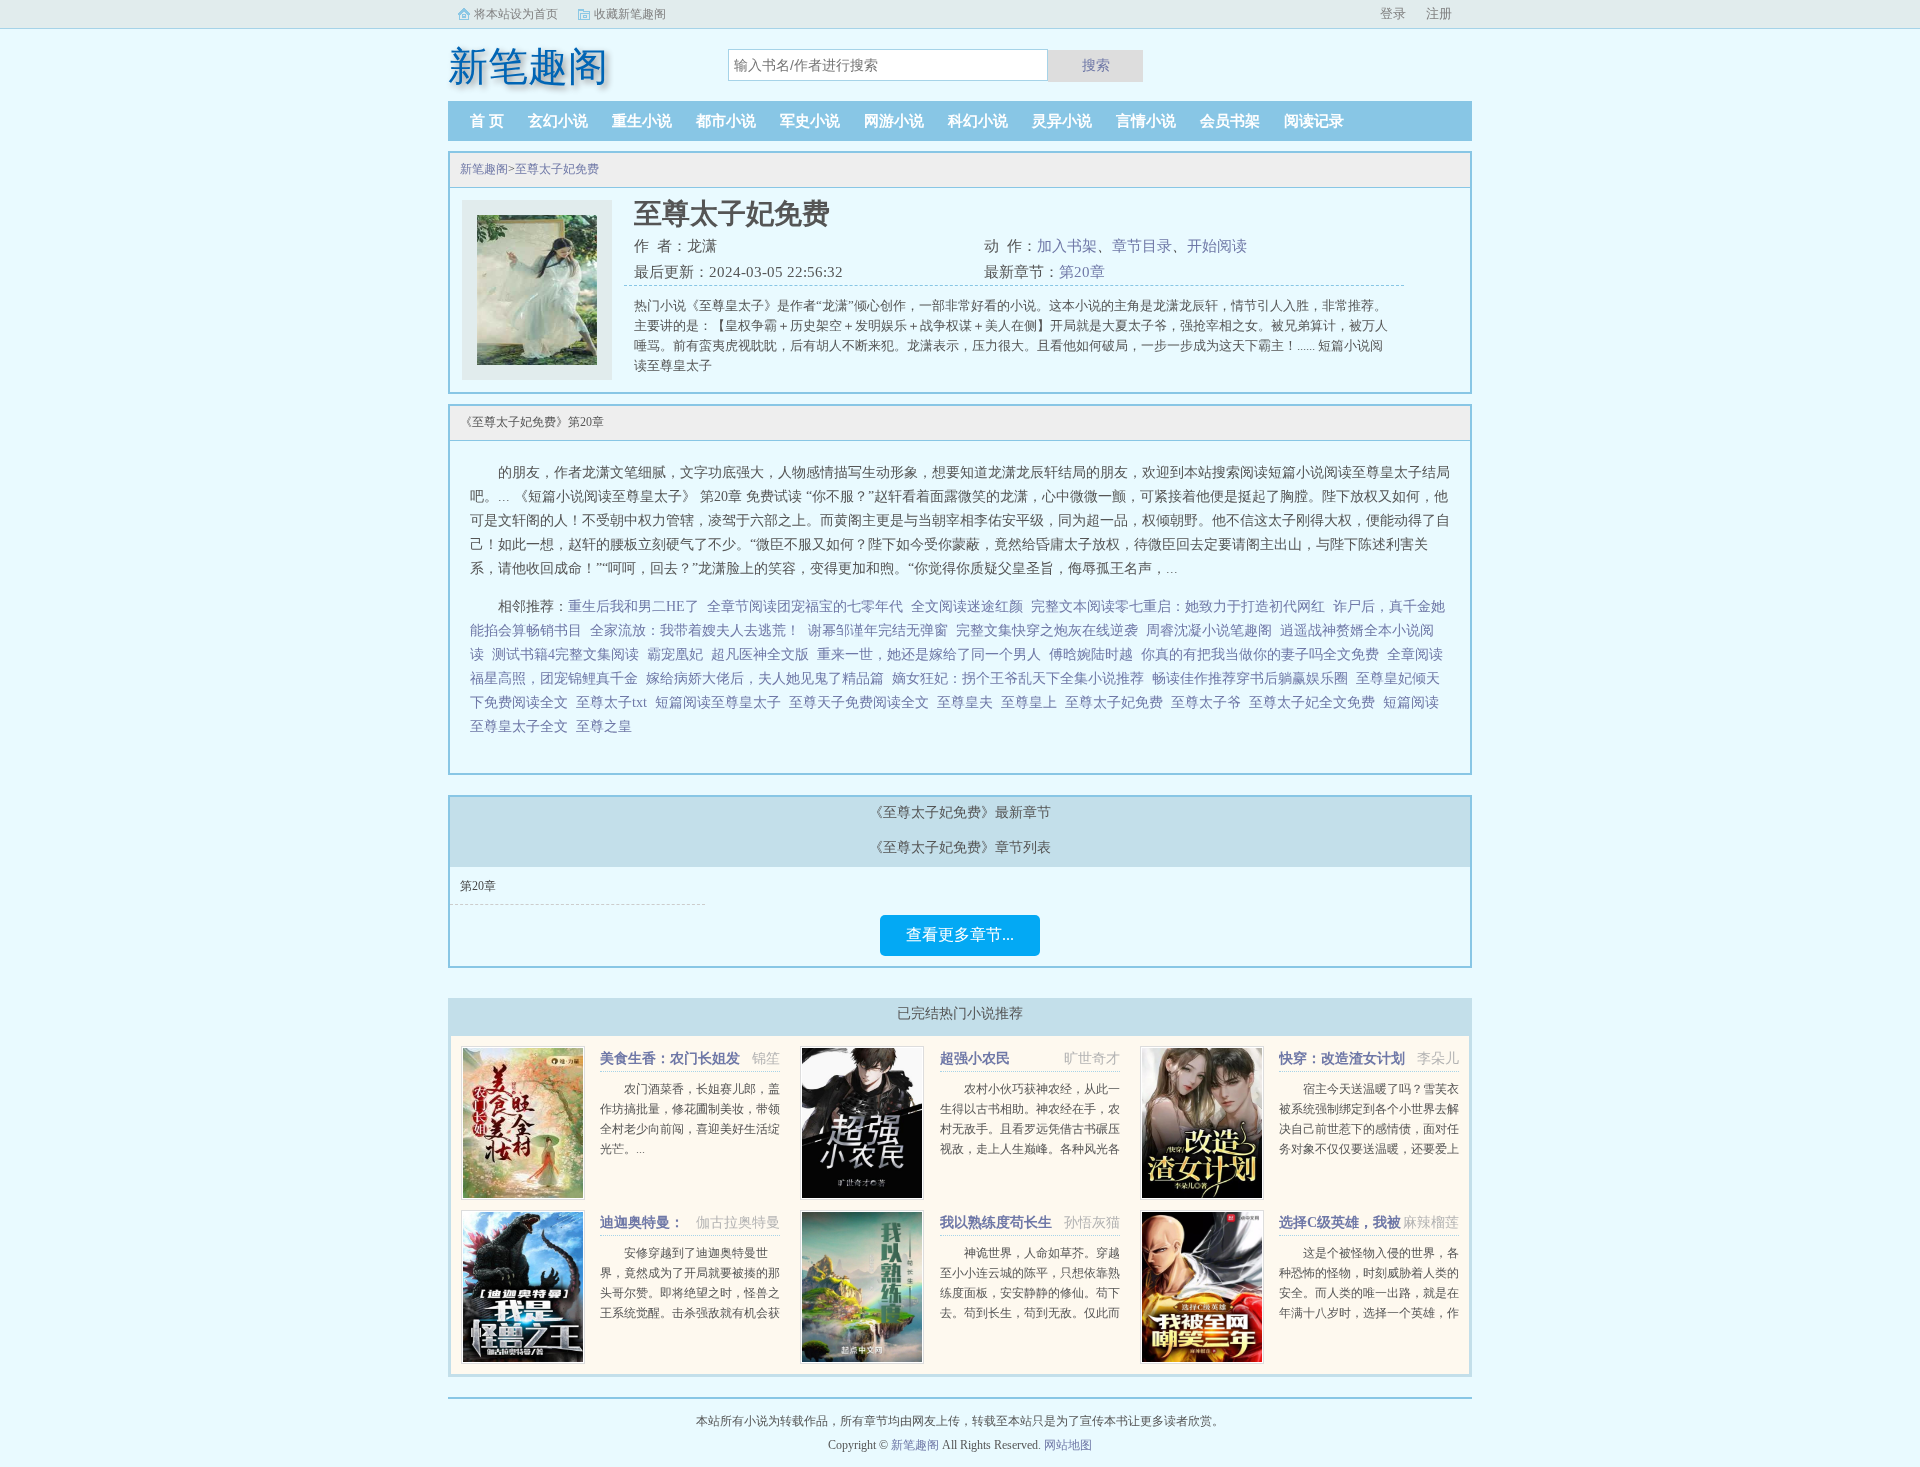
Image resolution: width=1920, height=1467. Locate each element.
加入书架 (1067, 246)
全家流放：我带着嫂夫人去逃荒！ (695, 630)
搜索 (1096, 65)
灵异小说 (1062, 121)
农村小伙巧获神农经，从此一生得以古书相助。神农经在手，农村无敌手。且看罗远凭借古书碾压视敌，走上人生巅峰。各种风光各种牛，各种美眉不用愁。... (1030, 1129)
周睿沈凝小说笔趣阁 (1209, 630)
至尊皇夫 (969, 702)
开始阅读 (1217, 246)
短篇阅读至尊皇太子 (722, 702)
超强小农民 (975, 1058)
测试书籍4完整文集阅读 (565, 654)
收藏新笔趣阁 (630, 14)
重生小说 (642, 121)
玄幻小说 (558, 121)
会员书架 (1230, 121)
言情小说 (1146, 121)
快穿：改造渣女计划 (1342, 1058)
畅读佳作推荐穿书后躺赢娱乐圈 (1250, 678)
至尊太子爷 (1210, 702)
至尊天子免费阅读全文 (863, 702)
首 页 (487, 121)
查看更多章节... (960, 934)
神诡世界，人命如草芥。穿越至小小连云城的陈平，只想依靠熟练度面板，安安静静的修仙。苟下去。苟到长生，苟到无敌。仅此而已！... (1030, 1293)
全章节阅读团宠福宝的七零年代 (805, 606)
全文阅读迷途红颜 (967, 606)
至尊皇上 (1033, 702)
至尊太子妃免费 (557, 169)
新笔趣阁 (484, 169)
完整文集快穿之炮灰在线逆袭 (1047, 630)
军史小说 (810, 121)
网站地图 (1068, 1445)
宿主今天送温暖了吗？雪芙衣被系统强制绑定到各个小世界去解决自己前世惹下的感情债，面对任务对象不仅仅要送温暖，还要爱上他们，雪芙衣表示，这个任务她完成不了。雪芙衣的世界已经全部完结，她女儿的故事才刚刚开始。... (1369, 1149)
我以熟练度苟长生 (996, 1222)
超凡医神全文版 (760, 654)
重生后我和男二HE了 (633, 606)
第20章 (1082, 272)
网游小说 (894, 121)
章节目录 (1142, 246)
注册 (1439, 13)
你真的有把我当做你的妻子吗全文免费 (1260, 654)
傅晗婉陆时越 (1091, 654)
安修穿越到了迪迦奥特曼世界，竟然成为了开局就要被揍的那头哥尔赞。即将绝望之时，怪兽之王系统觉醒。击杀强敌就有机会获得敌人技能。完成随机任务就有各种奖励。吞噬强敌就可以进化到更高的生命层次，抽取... (690, 1313)
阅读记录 (1314, 121)
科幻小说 (978, 121)
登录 (1393, 13)
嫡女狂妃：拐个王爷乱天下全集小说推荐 (1018, 678)
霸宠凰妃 (675, 654)
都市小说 (726, 121)
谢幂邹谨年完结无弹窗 (878, 630)
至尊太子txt (615, 702)
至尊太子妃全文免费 (1316, 702)
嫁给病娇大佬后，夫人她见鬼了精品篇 (765, 678)
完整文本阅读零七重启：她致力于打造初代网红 (1178, 606)
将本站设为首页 (516, 14)
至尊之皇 (608, 726)
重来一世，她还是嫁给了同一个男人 (929, 654)
